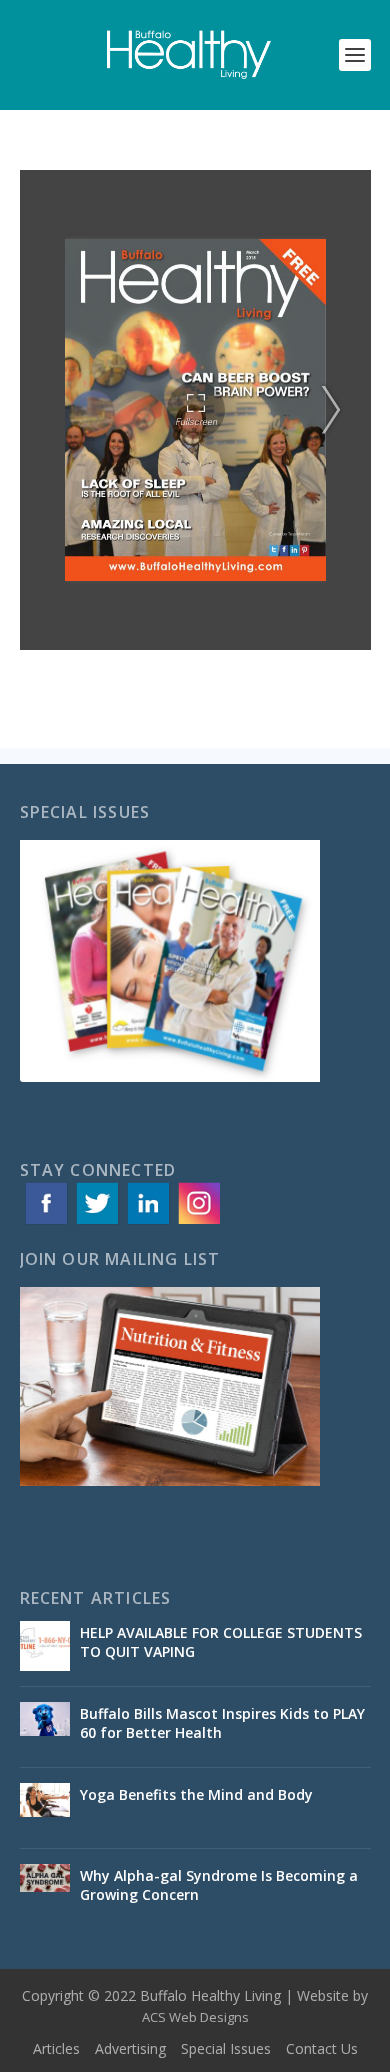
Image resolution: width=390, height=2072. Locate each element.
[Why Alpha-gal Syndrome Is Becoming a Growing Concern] (45, 1889)
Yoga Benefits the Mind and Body (198, 1794)
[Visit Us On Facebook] (45, 1222)
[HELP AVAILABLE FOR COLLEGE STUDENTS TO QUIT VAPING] (45, 1646)
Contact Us (322, 2048)
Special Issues (226, 2048)
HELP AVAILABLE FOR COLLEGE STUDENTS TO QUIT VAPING (221, 1641)
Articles (56, 2048)
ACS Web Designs (195, 2017)
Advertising (130, 2048)
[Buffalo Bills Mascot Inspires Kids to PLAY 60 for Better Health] (45, 1727)
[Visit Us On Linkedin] (147, 1222)
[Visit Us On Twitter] (96, 1222)
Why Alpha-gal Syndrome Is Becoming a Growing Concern (219, 1884)
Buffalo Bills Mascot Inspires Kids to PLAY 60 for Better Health (222, 1722)
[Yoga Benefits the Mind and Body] (45, 1808)
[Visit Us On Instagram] (198, 1222)
